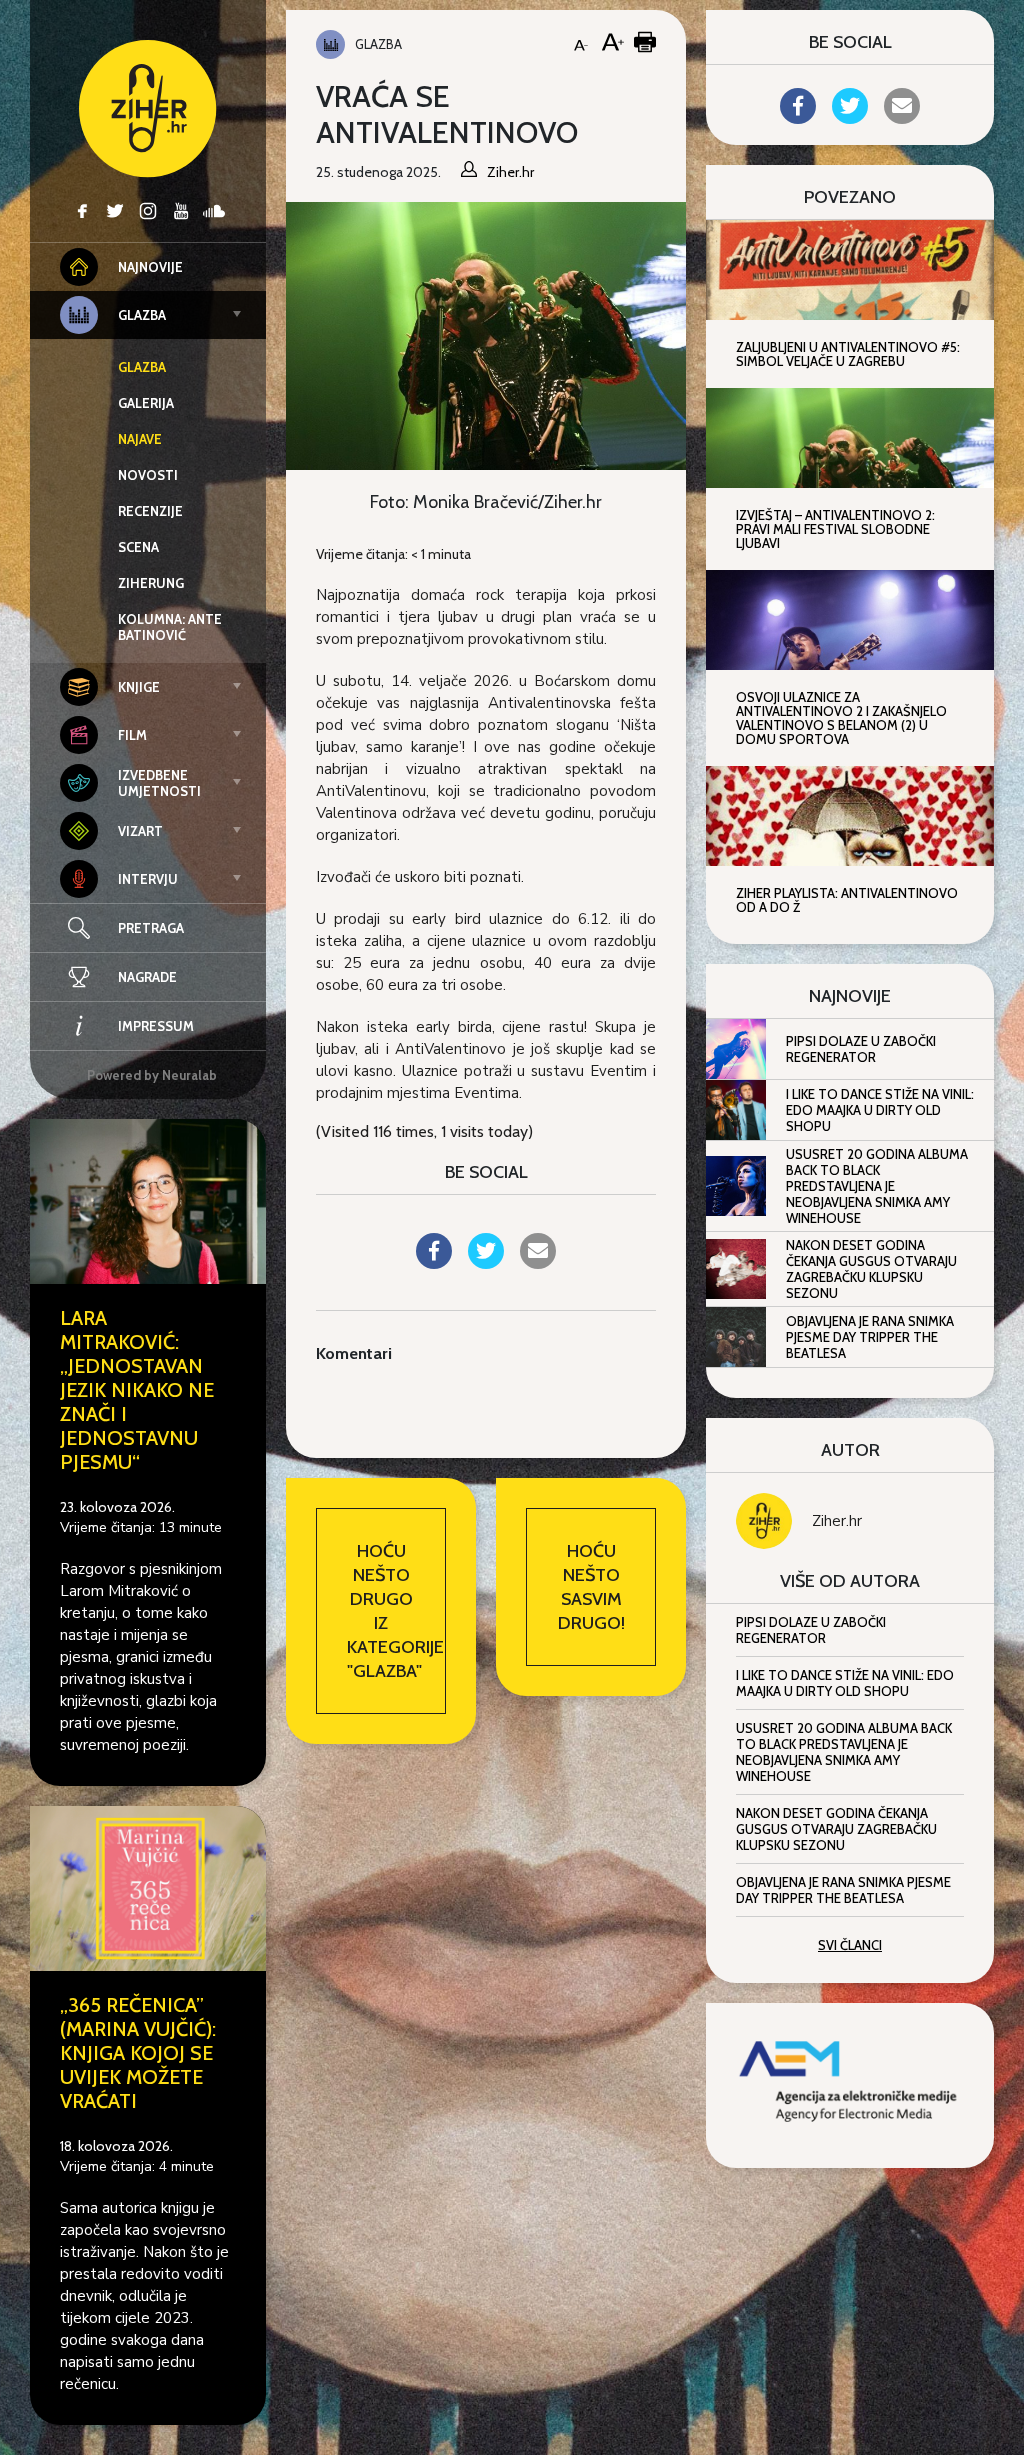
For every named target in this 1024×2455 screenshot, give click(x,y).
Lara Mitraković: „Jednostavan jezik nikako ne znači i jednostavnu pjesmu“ (137, 1390)
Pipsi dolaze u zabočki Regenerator (861, 1049)
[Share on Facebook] (434, 1263)
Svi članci (850, 1945)
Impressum (156, 1026)
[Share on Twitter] (486, 1263)
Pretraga (151, 928)
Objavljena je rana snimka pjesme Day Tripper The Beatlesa (870, 1337)
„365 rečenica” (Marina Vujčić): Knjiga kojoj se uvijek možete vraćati (138, 2053)
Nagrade (147, 977)
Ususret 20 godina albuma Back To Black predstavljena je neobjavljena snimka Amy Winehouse (877, 1186)
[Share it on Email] (538, 1263)
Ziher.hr (837, 1521)
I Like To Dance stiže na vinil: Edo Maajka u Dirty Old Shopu (880, 1110)
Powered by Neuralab (152, 1075)
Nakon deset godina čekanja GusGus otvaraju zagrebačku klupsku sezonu (871, 1269)
